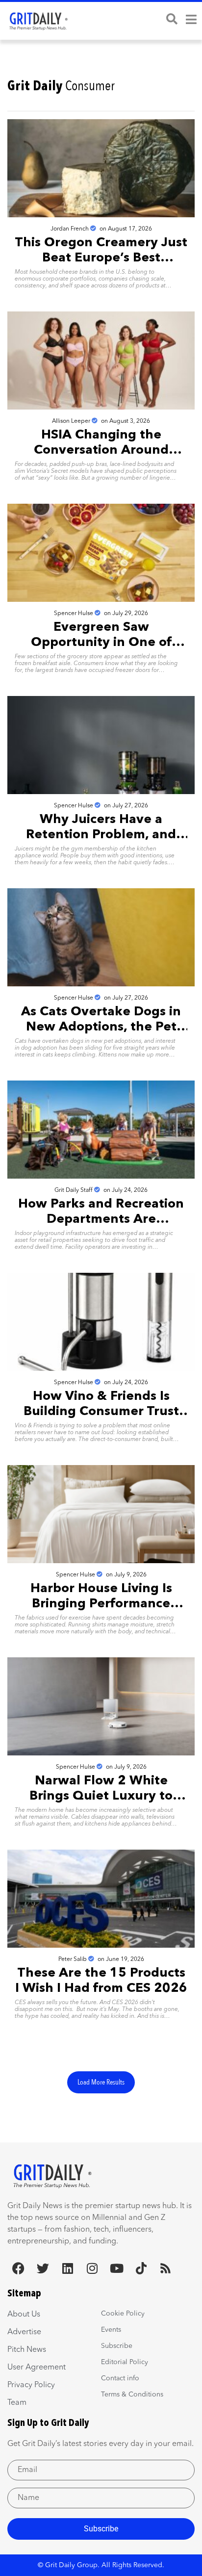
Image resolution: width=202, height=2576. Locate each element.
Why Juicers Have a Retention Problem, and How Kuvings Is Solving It (101, 835)
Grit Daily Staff (74, 1190)
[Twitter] (43, 2268)
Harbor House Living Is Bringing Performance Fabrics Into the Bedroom (101, 1604)
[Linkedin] (67, 2268)
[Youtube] (116, 2268)
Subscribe (101, 2529)
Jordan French (70, 229)
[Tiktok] (141, 2268)
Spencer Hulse (74, 614)
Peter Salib (73, 1959)
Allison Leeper (71, 421)
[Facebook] (18, 2268)
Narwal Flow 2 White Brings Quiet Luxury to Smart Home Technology (101, 1796)
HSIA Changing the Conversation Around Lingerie (101, 450)
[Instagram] (92, 2268)
